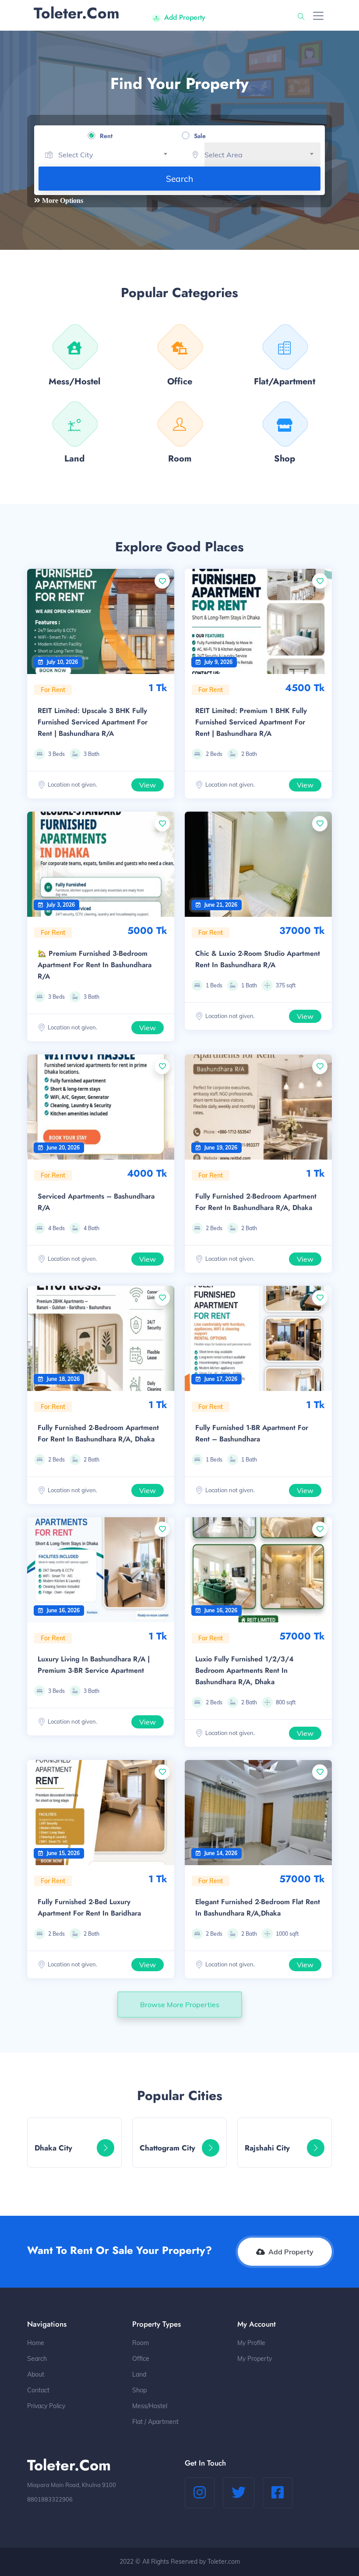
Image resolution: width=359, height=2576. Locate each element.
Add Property (185, 17)
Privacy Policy (46, 2406)
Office (141, 2359)
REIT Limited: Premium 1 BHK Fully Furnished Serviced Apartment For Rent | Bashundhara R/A (251, 722)
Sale (200, 136)
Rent (106, 136)
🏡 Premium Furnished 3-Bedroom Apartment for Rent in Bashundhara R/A (95, 965)
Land (139, 2374)
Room (141, 2343)
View (148, 785)
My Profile (251, 2343)
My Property (255, 2359)
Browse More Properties (180, 2005)
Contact (38, 2390)
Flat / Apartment (155, 2422)
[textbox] (116, 155)
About (36, 2374)
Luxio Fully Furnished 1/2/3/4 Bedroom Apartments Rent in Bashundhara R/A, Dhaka (245, 1670)
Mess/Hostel (150, 2406)
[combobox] (116, 155)
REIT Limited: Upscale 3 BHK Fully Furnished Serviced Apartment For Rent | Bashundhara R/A (93, 722)
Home (36, 2343)
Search (179, 179)
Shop (139, 2390)
